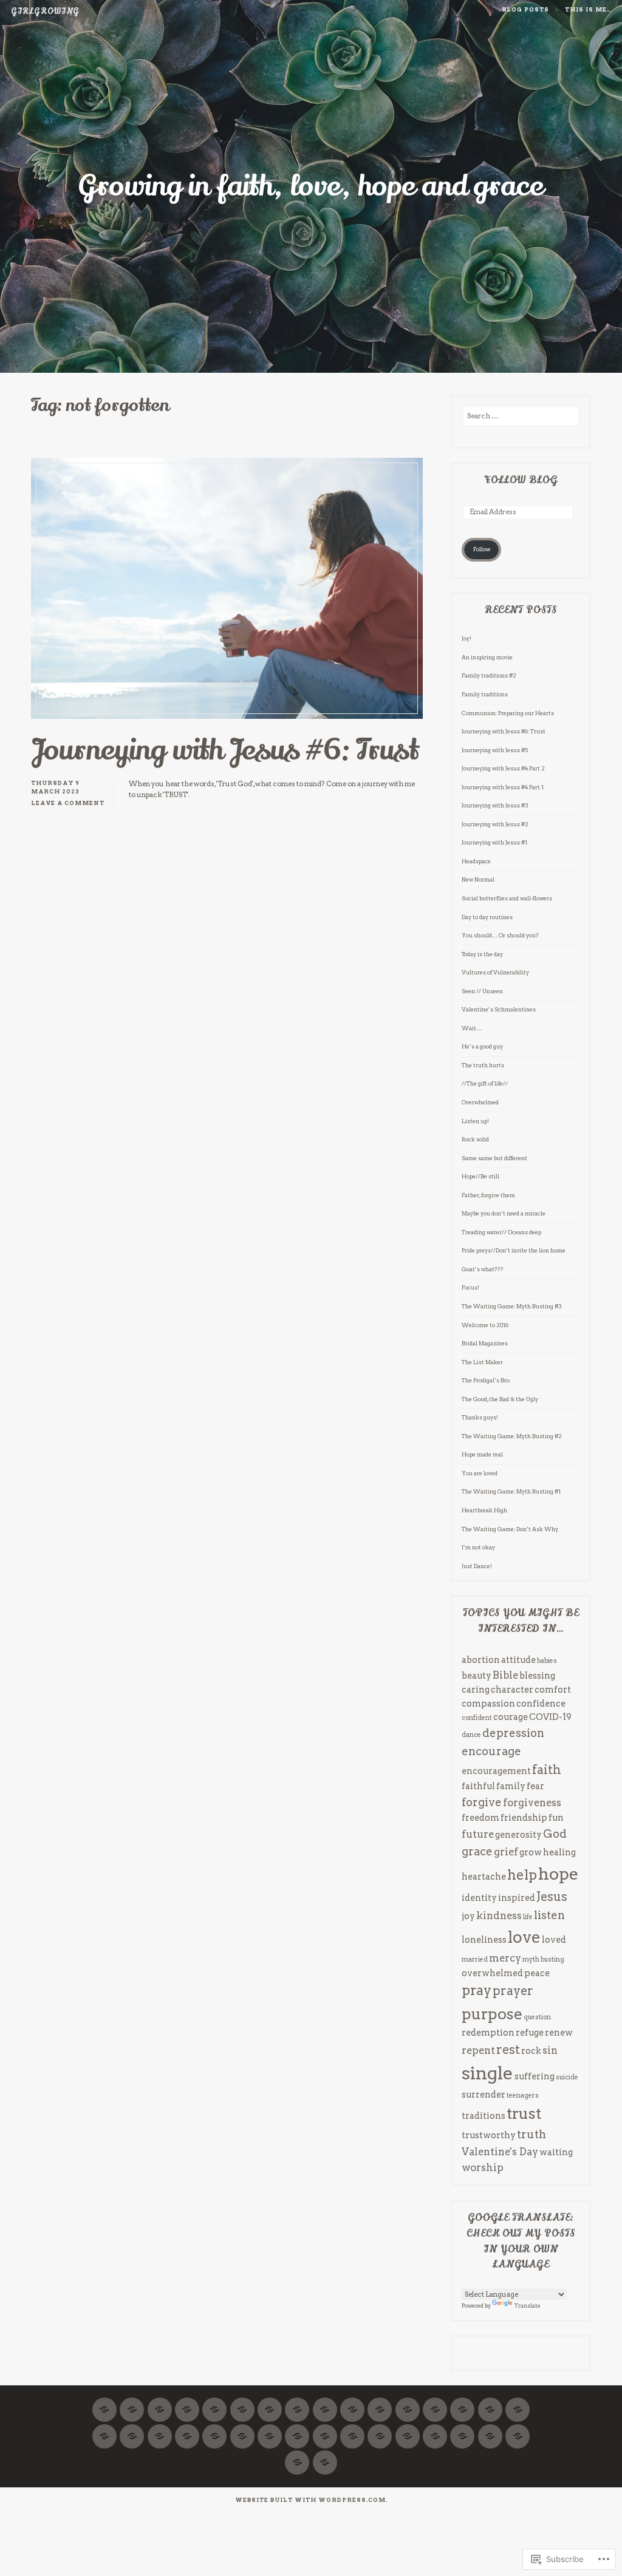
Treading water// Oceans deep (501, 1232)
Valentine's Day (500, 2152)
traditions (484, 2116)
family (511, 1786)
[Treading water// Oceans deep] (187, 2402)
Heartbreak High (484, 1510)
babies (547, 1661)
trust (524, 2113)
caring (476, 1689)
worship (483, 2167)
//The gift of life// (485, 1083)
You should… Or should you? (500, 935)
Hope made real (482, 1454)
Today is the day (482, 954)
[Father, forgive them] (132, 2402)
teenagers (523, 2095)
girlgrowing (45, 12)
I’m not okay (478, 1547)
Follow (482, 549)
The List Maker (482, 1362)
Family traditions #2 (489, 675)
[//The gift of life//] (518, 2429)
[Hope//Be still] (104, 2402)
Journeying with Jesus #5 (495, 750)
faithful (478, 1786)
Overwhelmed (480, 1102)
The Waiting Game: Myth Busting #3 (512, 1306)
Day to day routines (487, 917)
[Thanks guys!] (490, 2402)
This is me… (588, 9)
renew (559, 2032)
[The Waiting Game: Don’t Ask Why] (160, 2429)
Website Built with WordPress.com (310, 2500)
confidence (541, 1703)
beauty (477, 1675)
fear (535, 1786)
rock (531, 2051)
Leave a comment (68, 803)
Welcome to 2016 (485, 1325)
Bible (505, 1675)
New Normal (478, 879)
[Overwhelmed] (490, 2429)
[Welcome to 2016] (325, 2402)
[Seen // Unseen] (270, 2429)
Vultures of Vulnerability (495, 972)
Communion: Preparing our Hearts (508, 713)
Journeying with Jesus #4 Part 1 (503, 787)
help (522, 1875)
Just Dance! (477, 1566)
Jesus (552, 1897)
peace (537, 1973)
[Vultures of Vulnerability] (352, 2429)
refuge (530, 2032)
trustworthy (489, 2135)
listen (549, 1915)
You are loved (480, 1473)
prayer (513, 1991)
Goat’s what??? (483, 1269)
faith (547, 1770)
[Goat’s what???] (242, 2402)
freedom (480, 1817)
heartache (484, 1876)
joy (468, 1916)
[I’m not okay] (242, 2429)
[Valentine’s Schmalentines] (380, 2429)
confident (477, 1718)
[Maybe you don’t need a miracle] (160, 2402)
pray (477, 1990)
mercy (505, 1958)
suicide (567, 2077)
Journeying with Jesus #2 (495, 824)
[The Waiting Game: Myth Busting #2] (132, 2429)
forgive (482, 1802)
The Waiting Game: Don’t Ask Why (510, 1529)
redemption (488, 2032)
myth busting (543, 1959)
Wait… (472, 1028)
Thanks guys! (480, 1417)
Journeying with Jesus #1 (494, 842)
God (555, 1834)
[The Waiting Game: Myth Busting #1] (187, 2429)
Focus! (470, 1287)
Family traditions (485, 694)
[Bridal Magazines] (352, 2402)
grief (506, 1852)
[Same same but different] (408, 2429)
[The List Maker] (380, 2402)
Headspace (476, 861)
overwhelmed (492, 1973)
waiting (556, 2152)
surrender (484, 2094)
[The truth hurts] (297, 2455)
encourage (491, 1751)
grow (531, 1852)
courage (511, 1717)
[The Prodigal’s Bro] (297, 2402)
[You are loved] (518, 2402)
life (528, 1917)
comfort (553, 1689)
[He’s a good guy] (325, 2455)
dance (471, 1735)
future (478, 1834)
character (512, 1689)
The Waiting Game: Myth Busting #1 (511, 1491)
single (487, 2073)
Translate (528, 2306)
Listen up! (475, 1121)
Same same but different (495, 1158)
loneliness (484, 1939)
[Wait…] (325, 2429)
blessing (537, 1675)
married (475, 1959)
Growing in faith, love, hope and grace (311, 186)
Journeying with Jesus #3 (495, 805)
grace (477, 1851)
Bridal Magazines (485, 1343)
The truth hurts (483, 1065)
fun (556, 1817)
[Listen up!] (462, 2429)
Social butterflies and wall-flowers (507, 898)
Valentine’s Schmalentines (499, 1009)
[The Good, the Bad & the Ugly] (462, 2402)
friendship (524, 1817)
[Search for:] (521, 416)
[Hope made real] (408, 2402)
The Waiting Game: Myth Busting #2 (512, 1436)
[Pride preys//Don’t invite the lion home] (214, 2402)
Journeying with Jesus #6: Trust (225, 750)
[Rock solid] (435, 2429)
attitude (518, 1660)
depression (513, 1733)
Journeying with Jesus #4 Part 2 (503, 768)
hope (559, 1874)
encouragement (496, 1771)
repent (478, 2050)
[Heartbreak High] (214, 2429)
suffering (535, 2076)
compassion (488, 1703)
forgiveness (532, 1803)
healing (559, 1852)
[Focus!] (270, 2402)
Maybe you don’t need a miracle (504, 1213)
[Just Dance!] (297, 2429)
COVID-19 (550, 1717)
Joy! (466, 638)
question (537, 2017)
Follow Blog (521, 480)
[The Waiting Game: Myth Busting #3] (104, 2429)
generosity (518, 1834)
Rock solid (475, 1139)
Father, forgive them (488, 1195)
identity (479, 1898)
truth (531, 2134)
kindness (499, 1915)
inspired (517, 1898)
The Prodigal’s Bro (486, 1380)
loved (554, 1939)
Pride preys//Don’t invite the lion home (514, 1250)
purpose (492, 2014)
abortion (481, 1660)
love (524, 1937)
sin (550, 2050)
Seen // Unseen (482, 991)
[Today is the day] (435, 2402)
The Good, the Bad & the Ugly (500, 1399)
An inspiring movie (487, 657)
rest (508, 2050)
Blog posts (526, 9)
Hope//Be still (480, 1176)
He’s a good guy (482, 1046)
